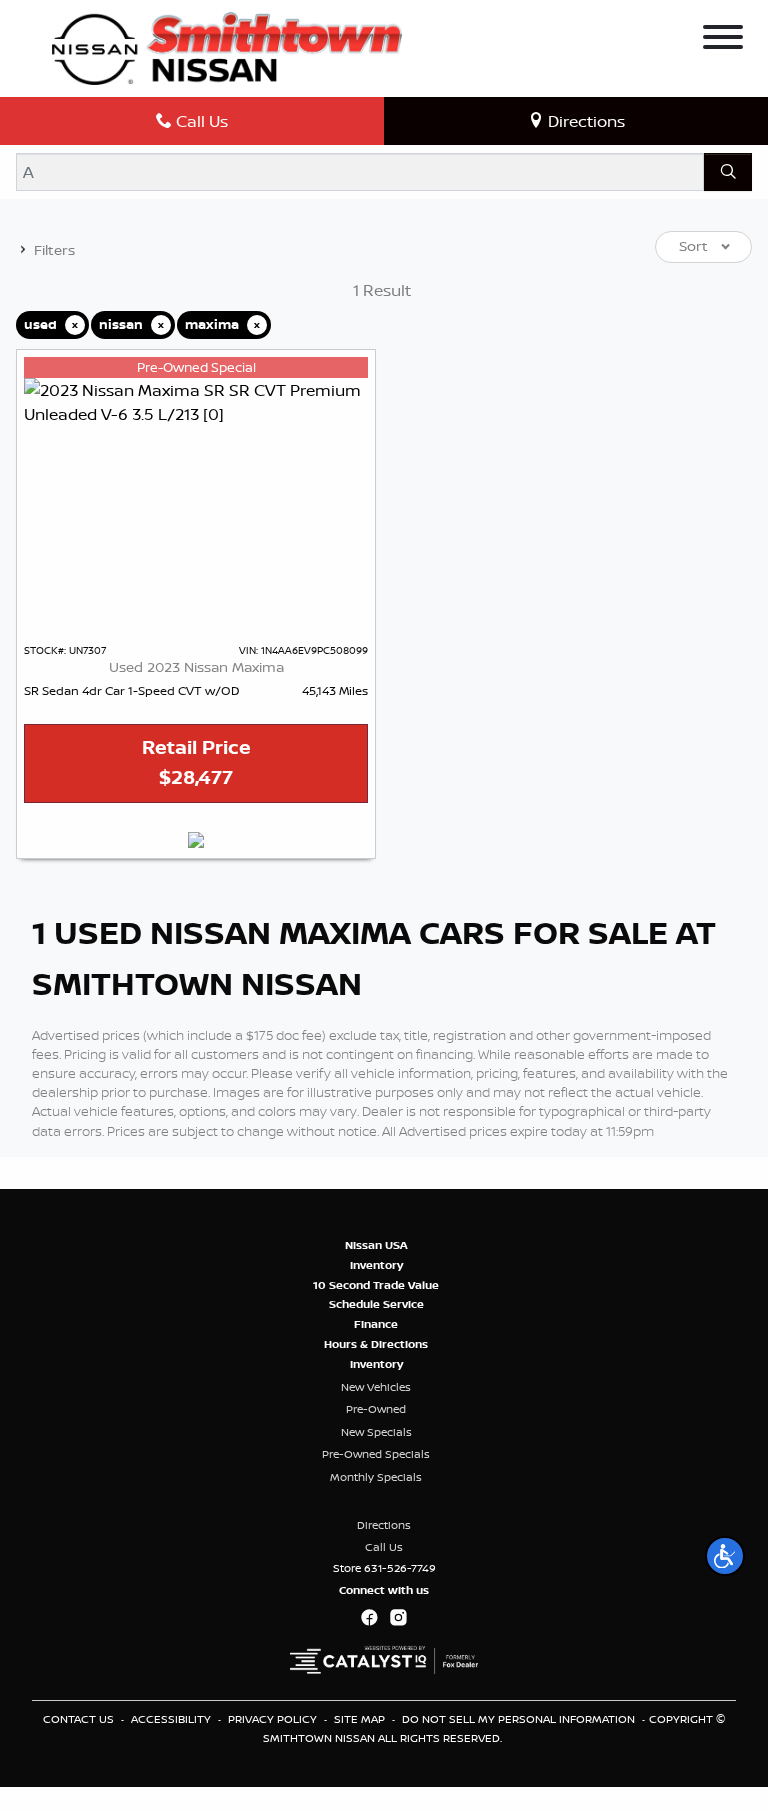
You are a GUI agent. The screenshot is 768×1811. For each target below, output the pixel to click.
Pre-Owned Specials (376, 1454)
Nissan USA (376, 1245)
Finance (376, 1324)
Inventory (376, 1265)
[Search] (728, 172)
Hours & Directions (376, 1344)
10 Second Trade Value (376, 1285)
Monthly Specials (376, 1477)
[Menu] (723, 40)
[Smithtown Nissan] (227, 47)
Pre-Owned (376, 1409)
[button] (725, 1556)
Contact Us (80, 1719)
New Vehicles (376, 1387)
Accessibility (172, 1719)
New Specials (376, 1432)
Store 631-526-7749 (384, 1568)
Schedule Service (376, 1304)
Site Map (361, 1719)
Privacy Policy (274, 1719)
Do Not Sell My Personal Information (520, 1719)
